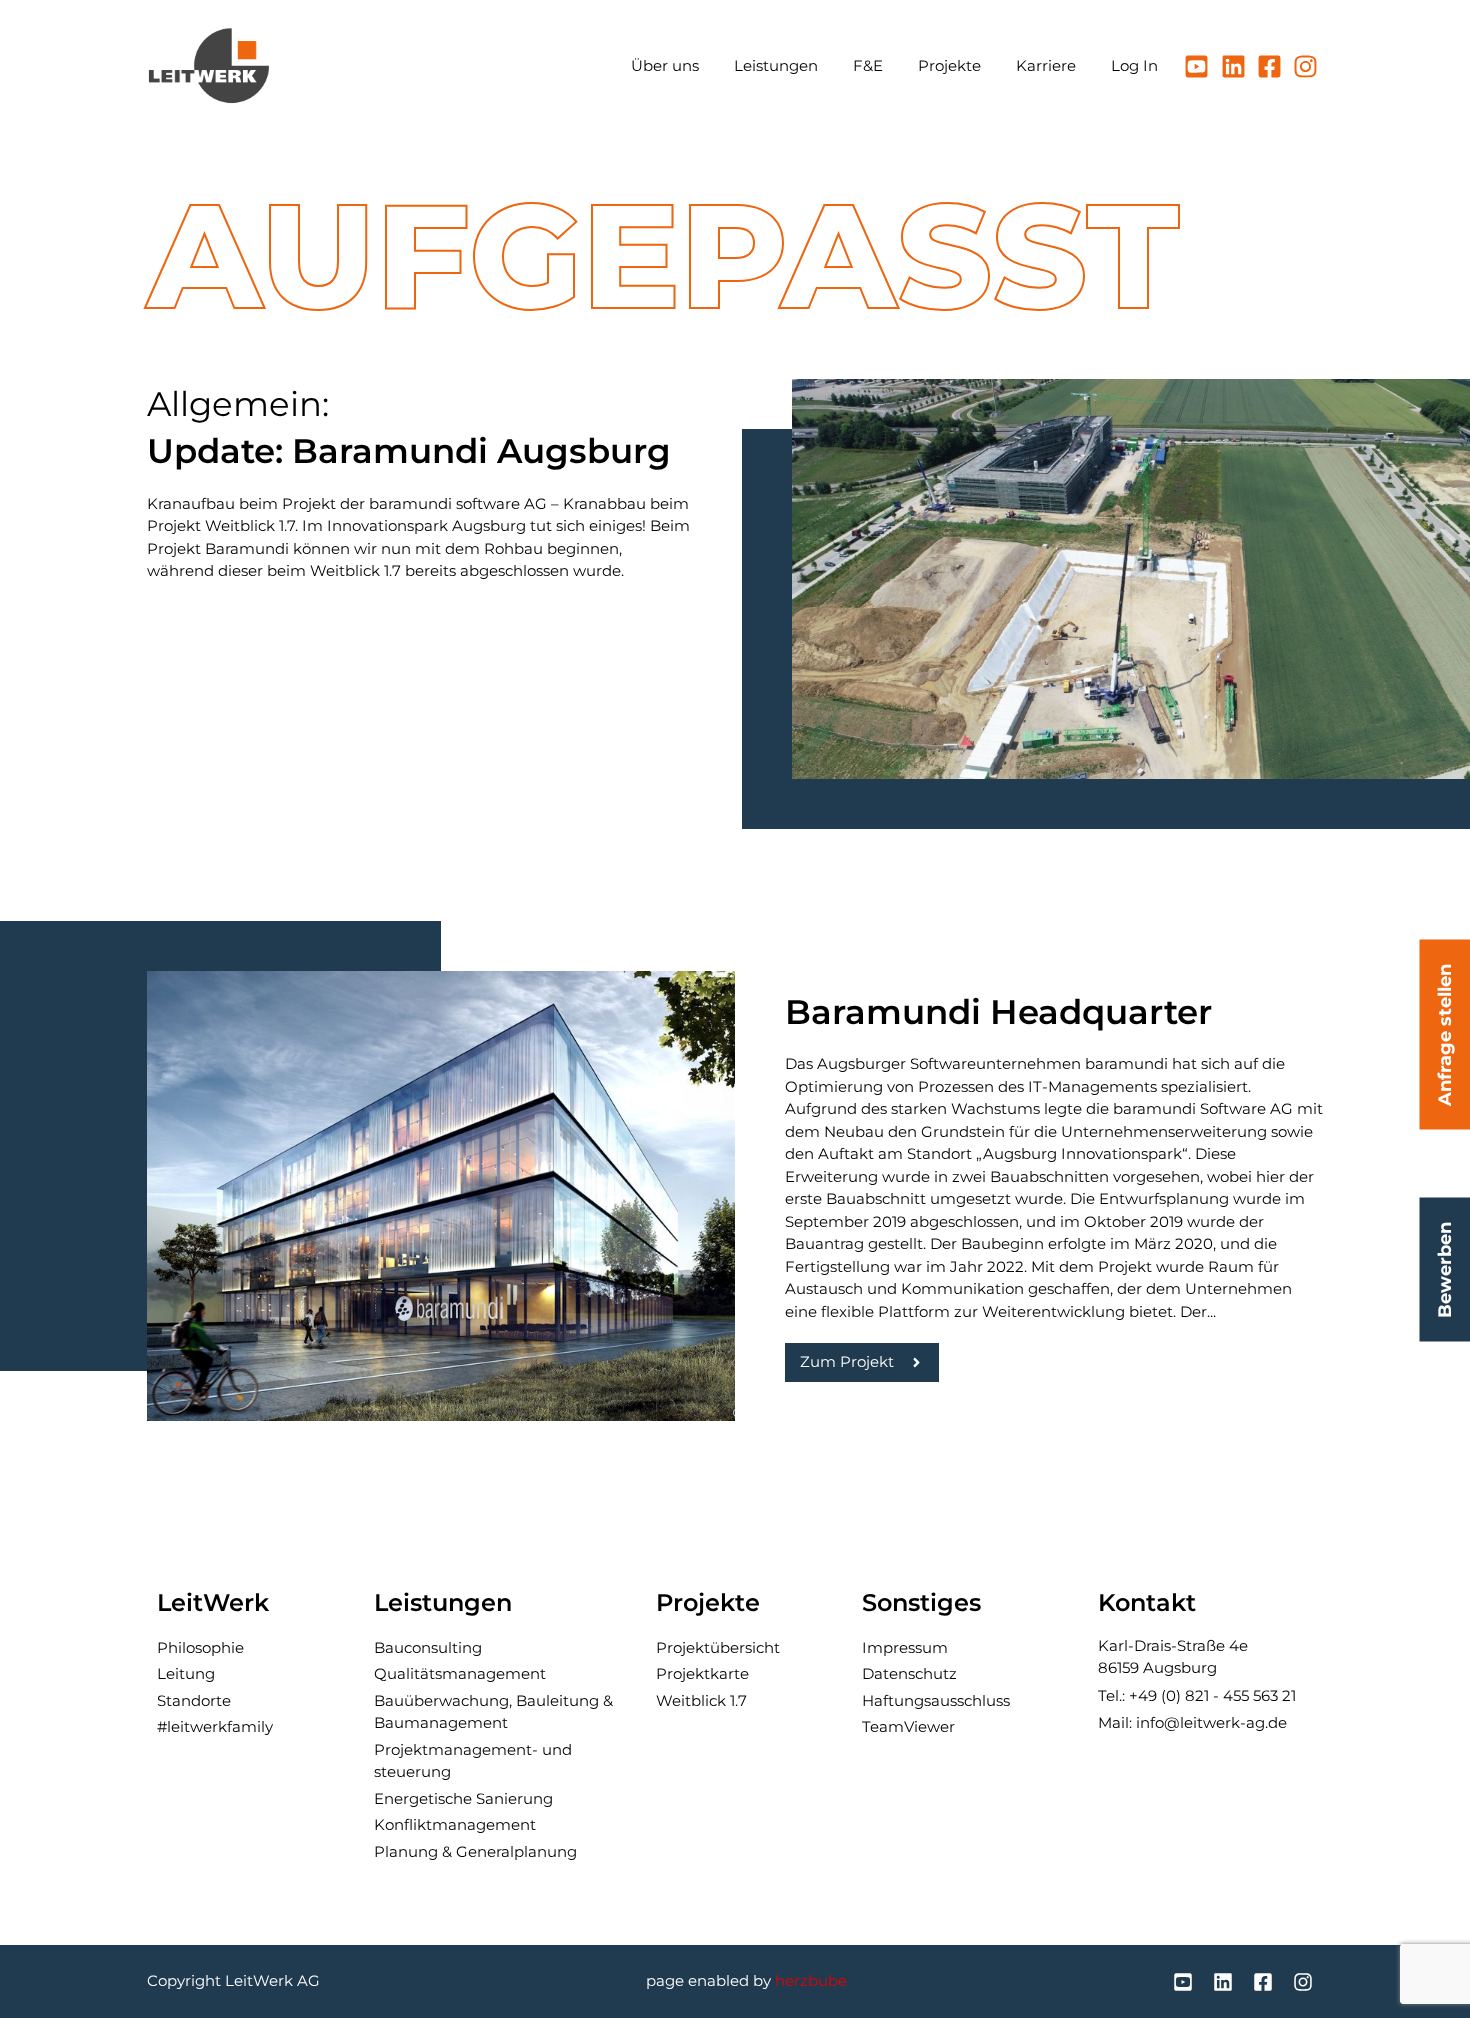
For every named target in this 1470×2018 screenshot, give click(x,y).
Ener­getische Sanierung (463, 1798)
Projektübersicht (718, 1647)
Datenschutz (909, 1673)
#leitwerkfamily (215, 1726)
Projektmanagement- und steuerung (473, 1761)
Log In (1134, 65)
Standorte (194, 1700)
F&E (868, 65)
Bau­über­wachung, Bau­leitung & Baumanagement (493, 1712)
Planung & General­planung (475, 1851)
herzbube (811, 1980)
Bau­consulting (428, 1647)
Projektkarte (702, 1673)
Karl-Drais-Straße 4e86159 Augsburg (1173, 1657)
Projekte (949, 65)
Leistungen (776, 65)
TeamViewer (908, 1726)
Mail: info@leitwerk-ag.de (1192, 1722)
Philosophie (200, 1647)
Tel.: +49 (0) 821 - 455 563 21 (1197, 1695)
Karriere (1046, 65)
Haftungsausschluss (936, 1700)
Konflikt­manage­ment (455, 1824)
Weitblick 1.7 (701, 1700)
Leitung (186, 1673)
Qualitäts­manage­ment (460, 1673)
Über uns (665, 65)
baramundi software (444, 503)
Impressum (905, 1647)
